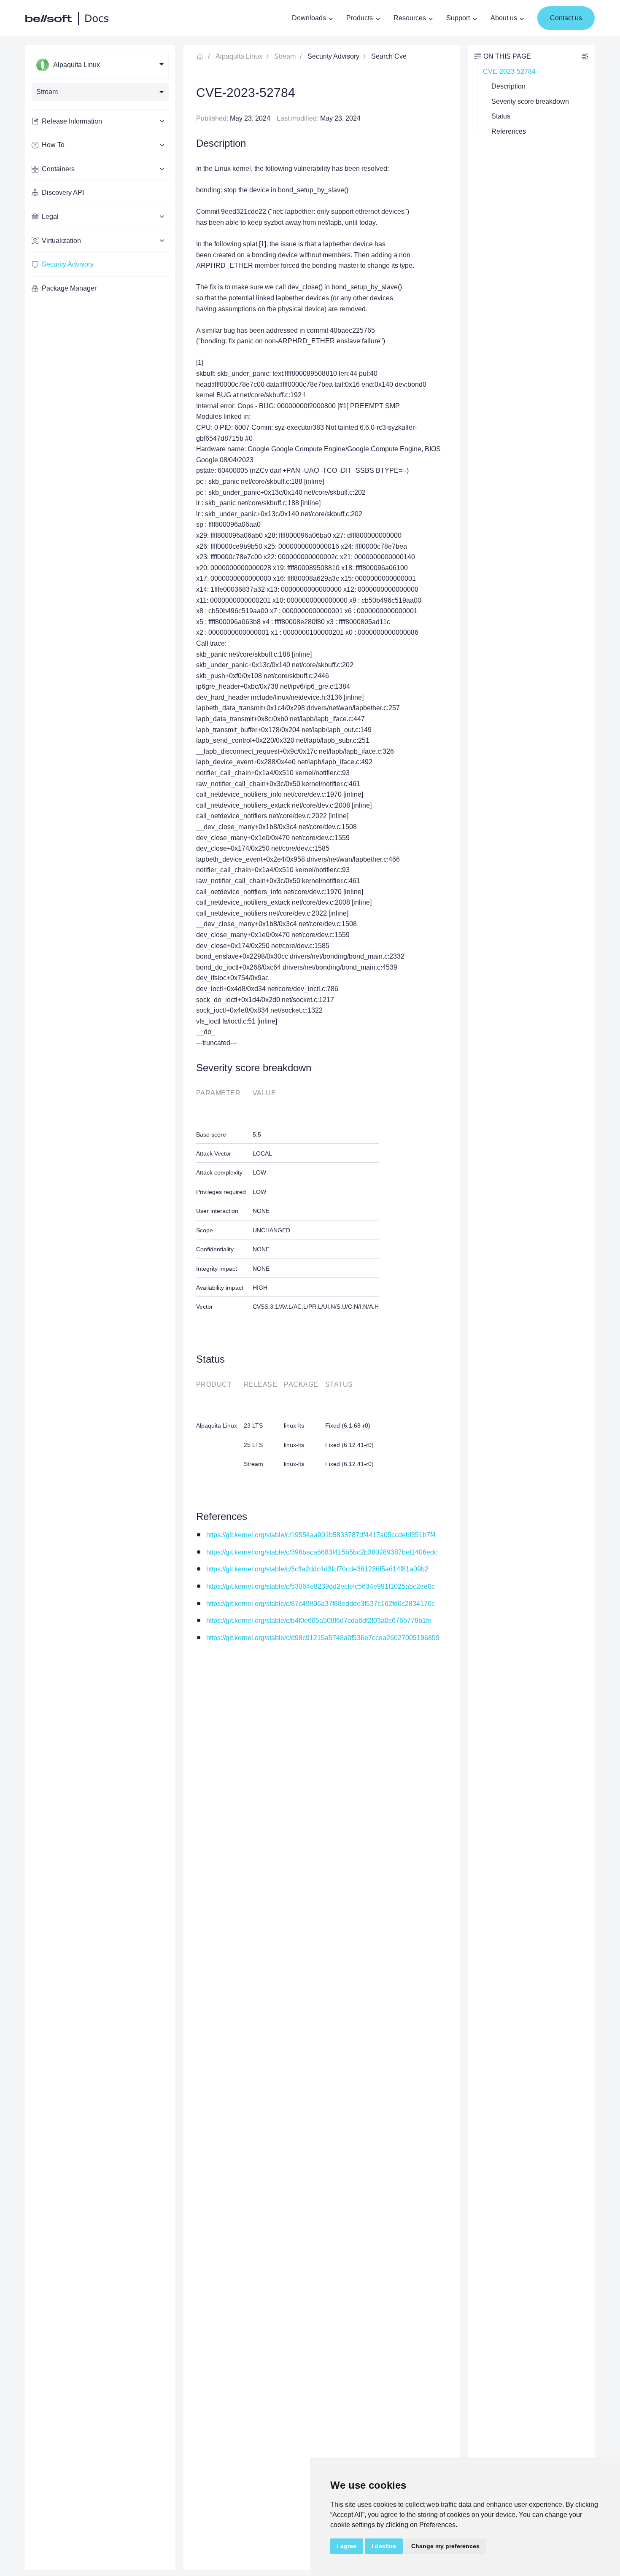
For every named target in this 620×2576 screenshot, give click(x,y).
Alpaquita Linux (239, 56)
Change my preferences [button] (445, 2546)
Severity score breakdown (530, 101)
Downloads (309, 18)
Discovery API (63, 193)
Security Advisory (68, 264)
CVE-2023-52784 (509, 71)
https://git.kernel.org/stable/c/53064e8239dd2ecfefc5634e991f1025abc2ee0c (321, 1586)
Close (585, 56)
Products (360, 18)
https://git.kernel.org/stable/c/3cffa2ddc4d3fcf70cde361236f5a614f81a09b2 (317, 1569)
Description (508, 86)
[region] (100, 1307)
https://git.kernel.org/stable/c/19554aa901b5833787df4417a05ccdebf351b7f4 (321, 1535)
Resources (410, 18)
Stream (285, 56)
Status (501, 116)
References (509, 131)
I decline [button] (384, 2546)
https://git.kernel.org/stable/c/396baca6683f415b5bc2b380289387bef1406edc (322, 1552)
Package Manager (69, 288)
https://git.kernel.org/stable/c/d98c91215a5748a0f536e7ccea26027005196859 (323, 1638)
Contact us (566, 18)
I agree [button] (347, 2546)
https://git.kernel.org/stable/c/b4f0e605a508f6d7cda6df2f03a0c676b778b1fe (319, 1621)
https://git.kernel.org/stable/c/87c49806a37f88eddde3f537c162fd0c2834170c (321, 1604)
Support (458, 18)
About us (504, 18)
